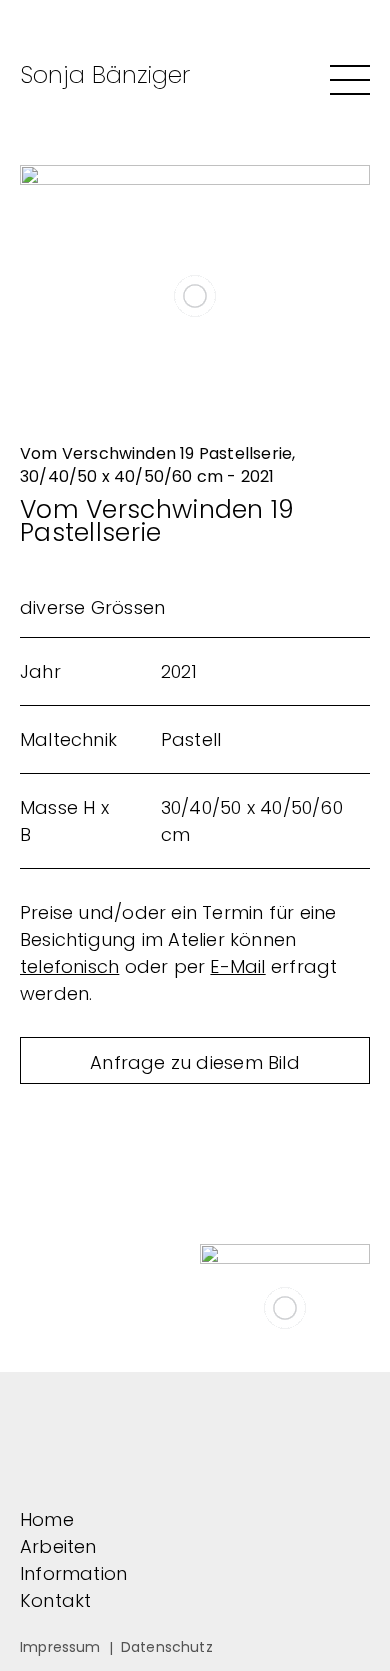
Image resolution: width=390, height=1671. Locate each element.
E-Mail (237, 966)
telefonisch (69, 966)
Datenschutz (167, 1647)
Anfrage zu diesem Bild (195, 1062)
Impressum (60, 1647)
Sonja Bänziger (105, 74)
